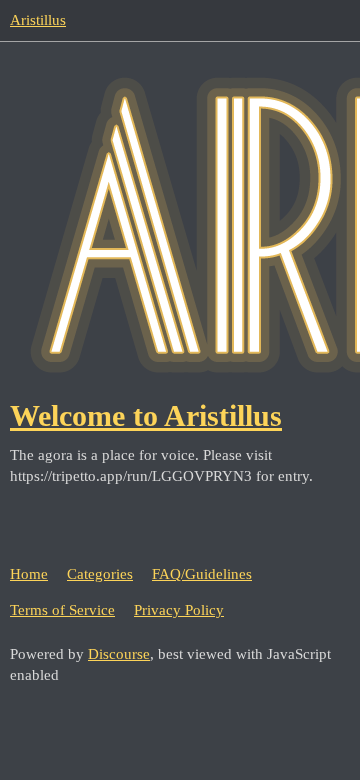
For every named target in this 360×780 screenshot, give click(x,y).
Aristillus (38, 20)
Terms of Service (62, 610)
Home (29, 574)
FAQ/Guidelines (202, 574)
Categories (100, 574)
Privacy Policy (179, 610)
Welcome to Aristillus (146, 415)
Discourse (119, 654)
